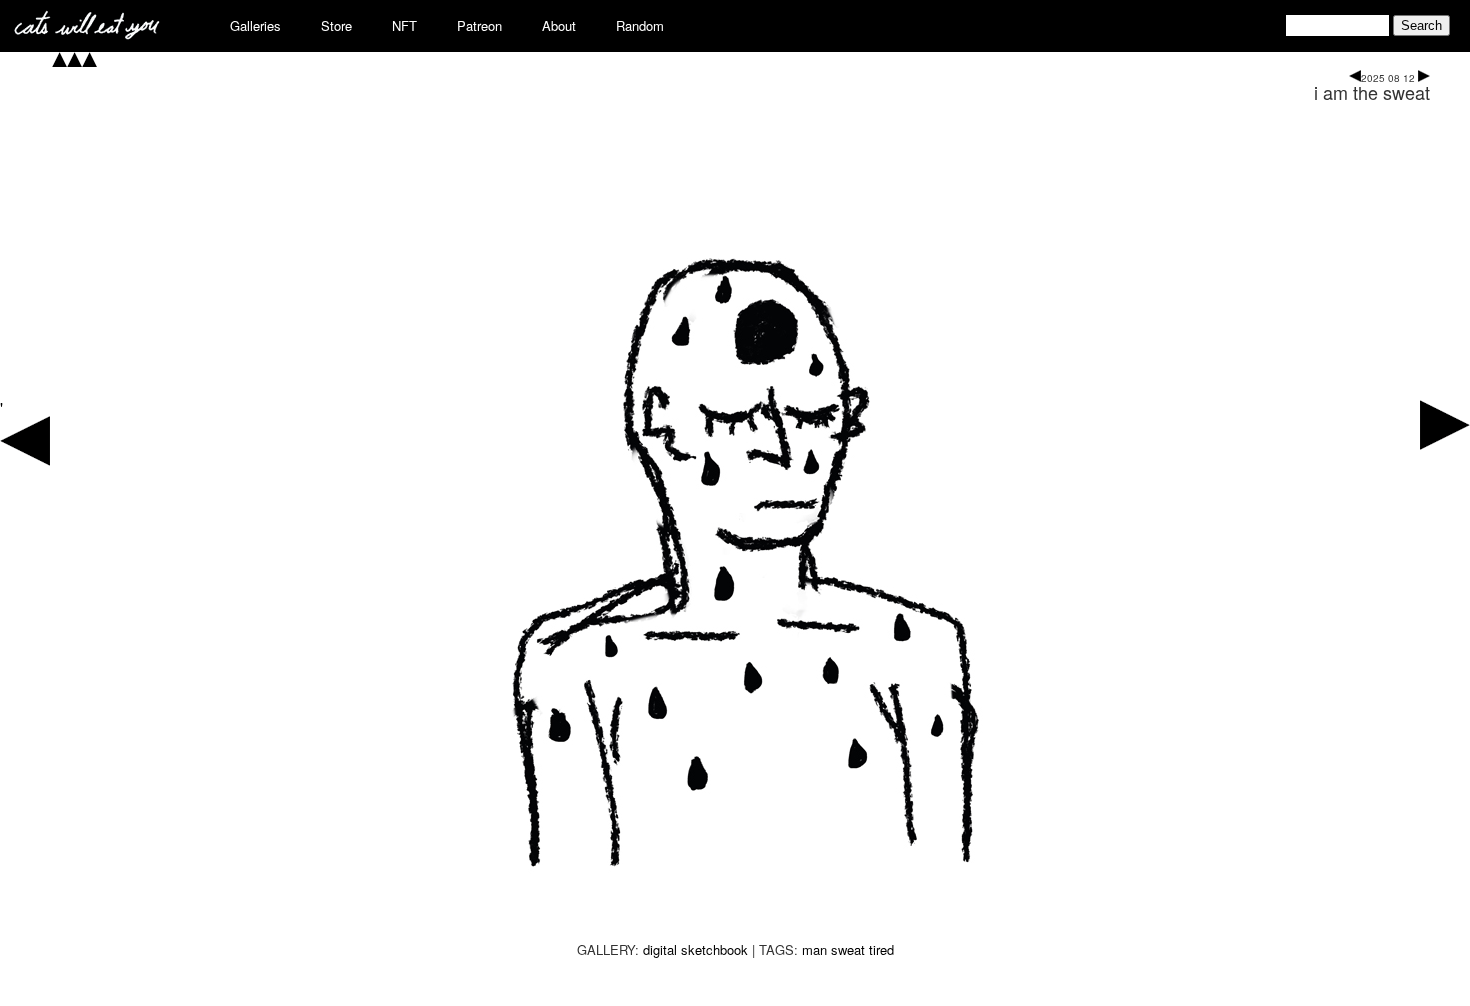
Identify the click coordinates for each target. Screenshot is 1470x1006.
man (814, 949)
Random (640, 25)
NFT (404, 25)
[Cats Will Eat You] (87, 33)
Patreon (479, 25)
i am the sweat (1372, 92)
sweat (848, 949)
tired (881, 949)
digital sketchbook (695, 949)
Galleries (255, 25)
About (559, 25)
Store (336, 25)
